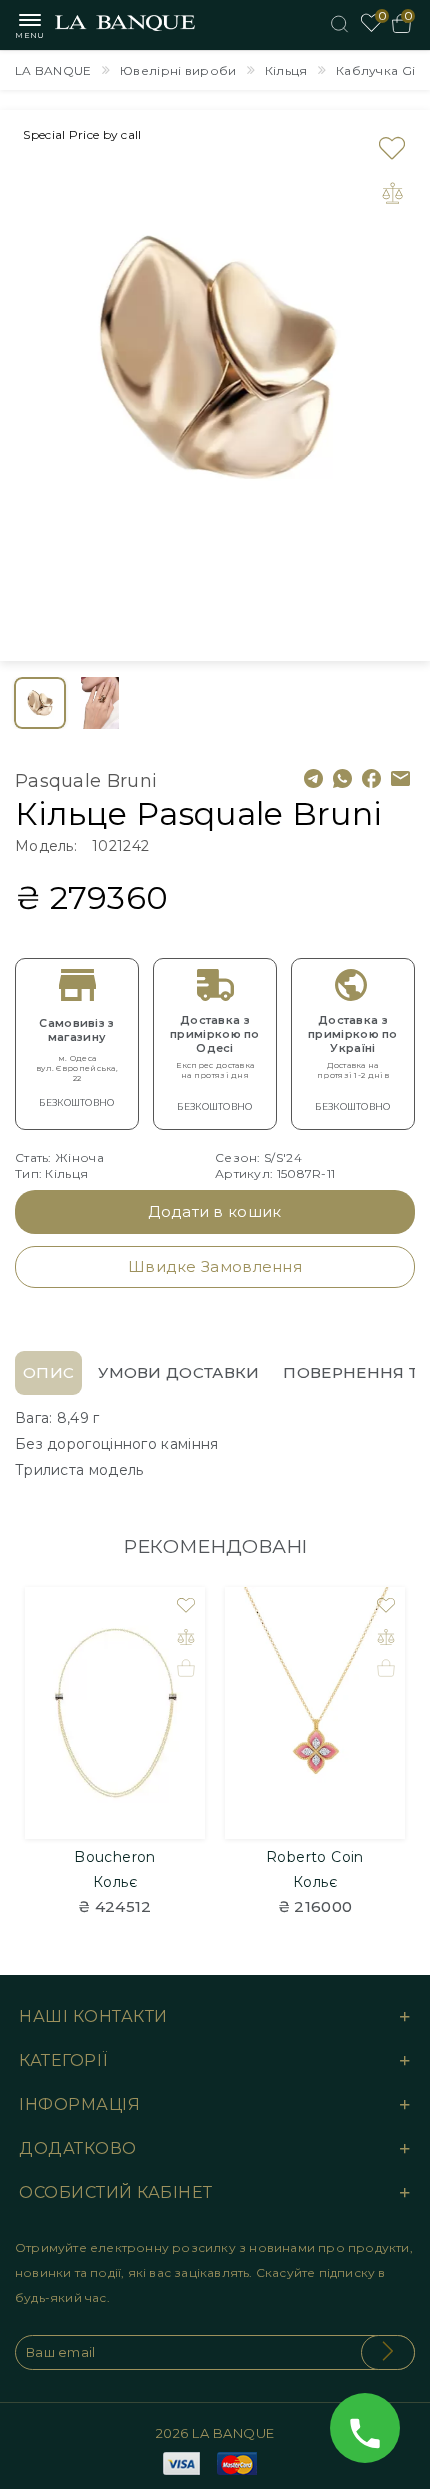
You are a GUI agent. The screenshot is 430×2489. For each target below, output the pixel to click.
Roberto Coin (315, 1857)
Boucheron (115, 1857)
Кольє (115, 1882)
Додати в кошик (214, 1211)
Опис (48, 1372)
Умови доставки (178, 1372)
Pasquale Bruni (86, 781)
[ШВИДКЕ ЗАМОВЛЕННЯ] (186, 1668)
